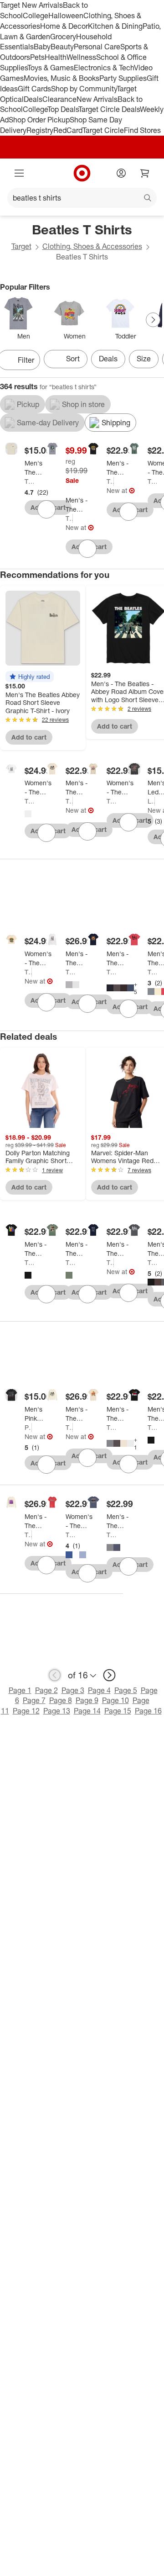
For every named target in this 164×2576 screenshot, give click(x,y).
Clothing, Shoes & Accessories (92, 246)
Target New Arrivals (31, 5)
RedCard (68, 130)
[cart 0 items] (145, 173)
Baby (42, 47)
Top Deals (63, 109)
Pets (37, 57)
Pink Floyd (28, 1427)
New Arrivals (97, 99)
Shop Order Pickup (39, 120)
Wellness (81, 57)
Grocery (63, 37)
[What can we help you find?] (82, 198)
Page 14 (87, 1711)
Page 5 (126, 1690)
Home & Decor (64, 26)
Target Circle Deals (109, 109)
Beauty (62, 47)
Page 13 (57, 1711)
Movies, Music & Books (61, 78)
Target (21, 246)
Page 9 (87, 1700)
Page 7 (34, 1700)
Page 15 (118, 1711)
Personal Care (97, 47)
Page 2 (46, 1690)
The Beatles (29, 481)
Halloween (66, 16)
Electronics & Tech (104, 68)
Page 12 (26, 1711)
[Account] (121, 173)
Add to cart (29, 737)
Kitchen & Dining (115, 26)
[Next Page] (153, 320)
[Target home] (82, 173)
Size (144, 359)
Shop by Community (84, 89)
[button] (30, 677)
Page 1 (20, 1690)
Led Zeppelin (151, 801)
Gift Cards (34, 89)
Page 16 (148, 1711)
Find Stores (142, 130)
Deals (33, 99)
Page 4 (99, 1690)
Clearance (59, 99)
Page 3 (73, 1690)
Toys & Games (51, 68)
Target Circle (103, 130)
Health (56, 57)
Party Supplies (123, 78)
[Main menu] (19, 173)
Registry (40, 130)
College (36, 16)
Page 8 (61, 1700)
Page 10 (115, 1700)
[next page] (109, 1675)
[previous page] (55, 1675)
